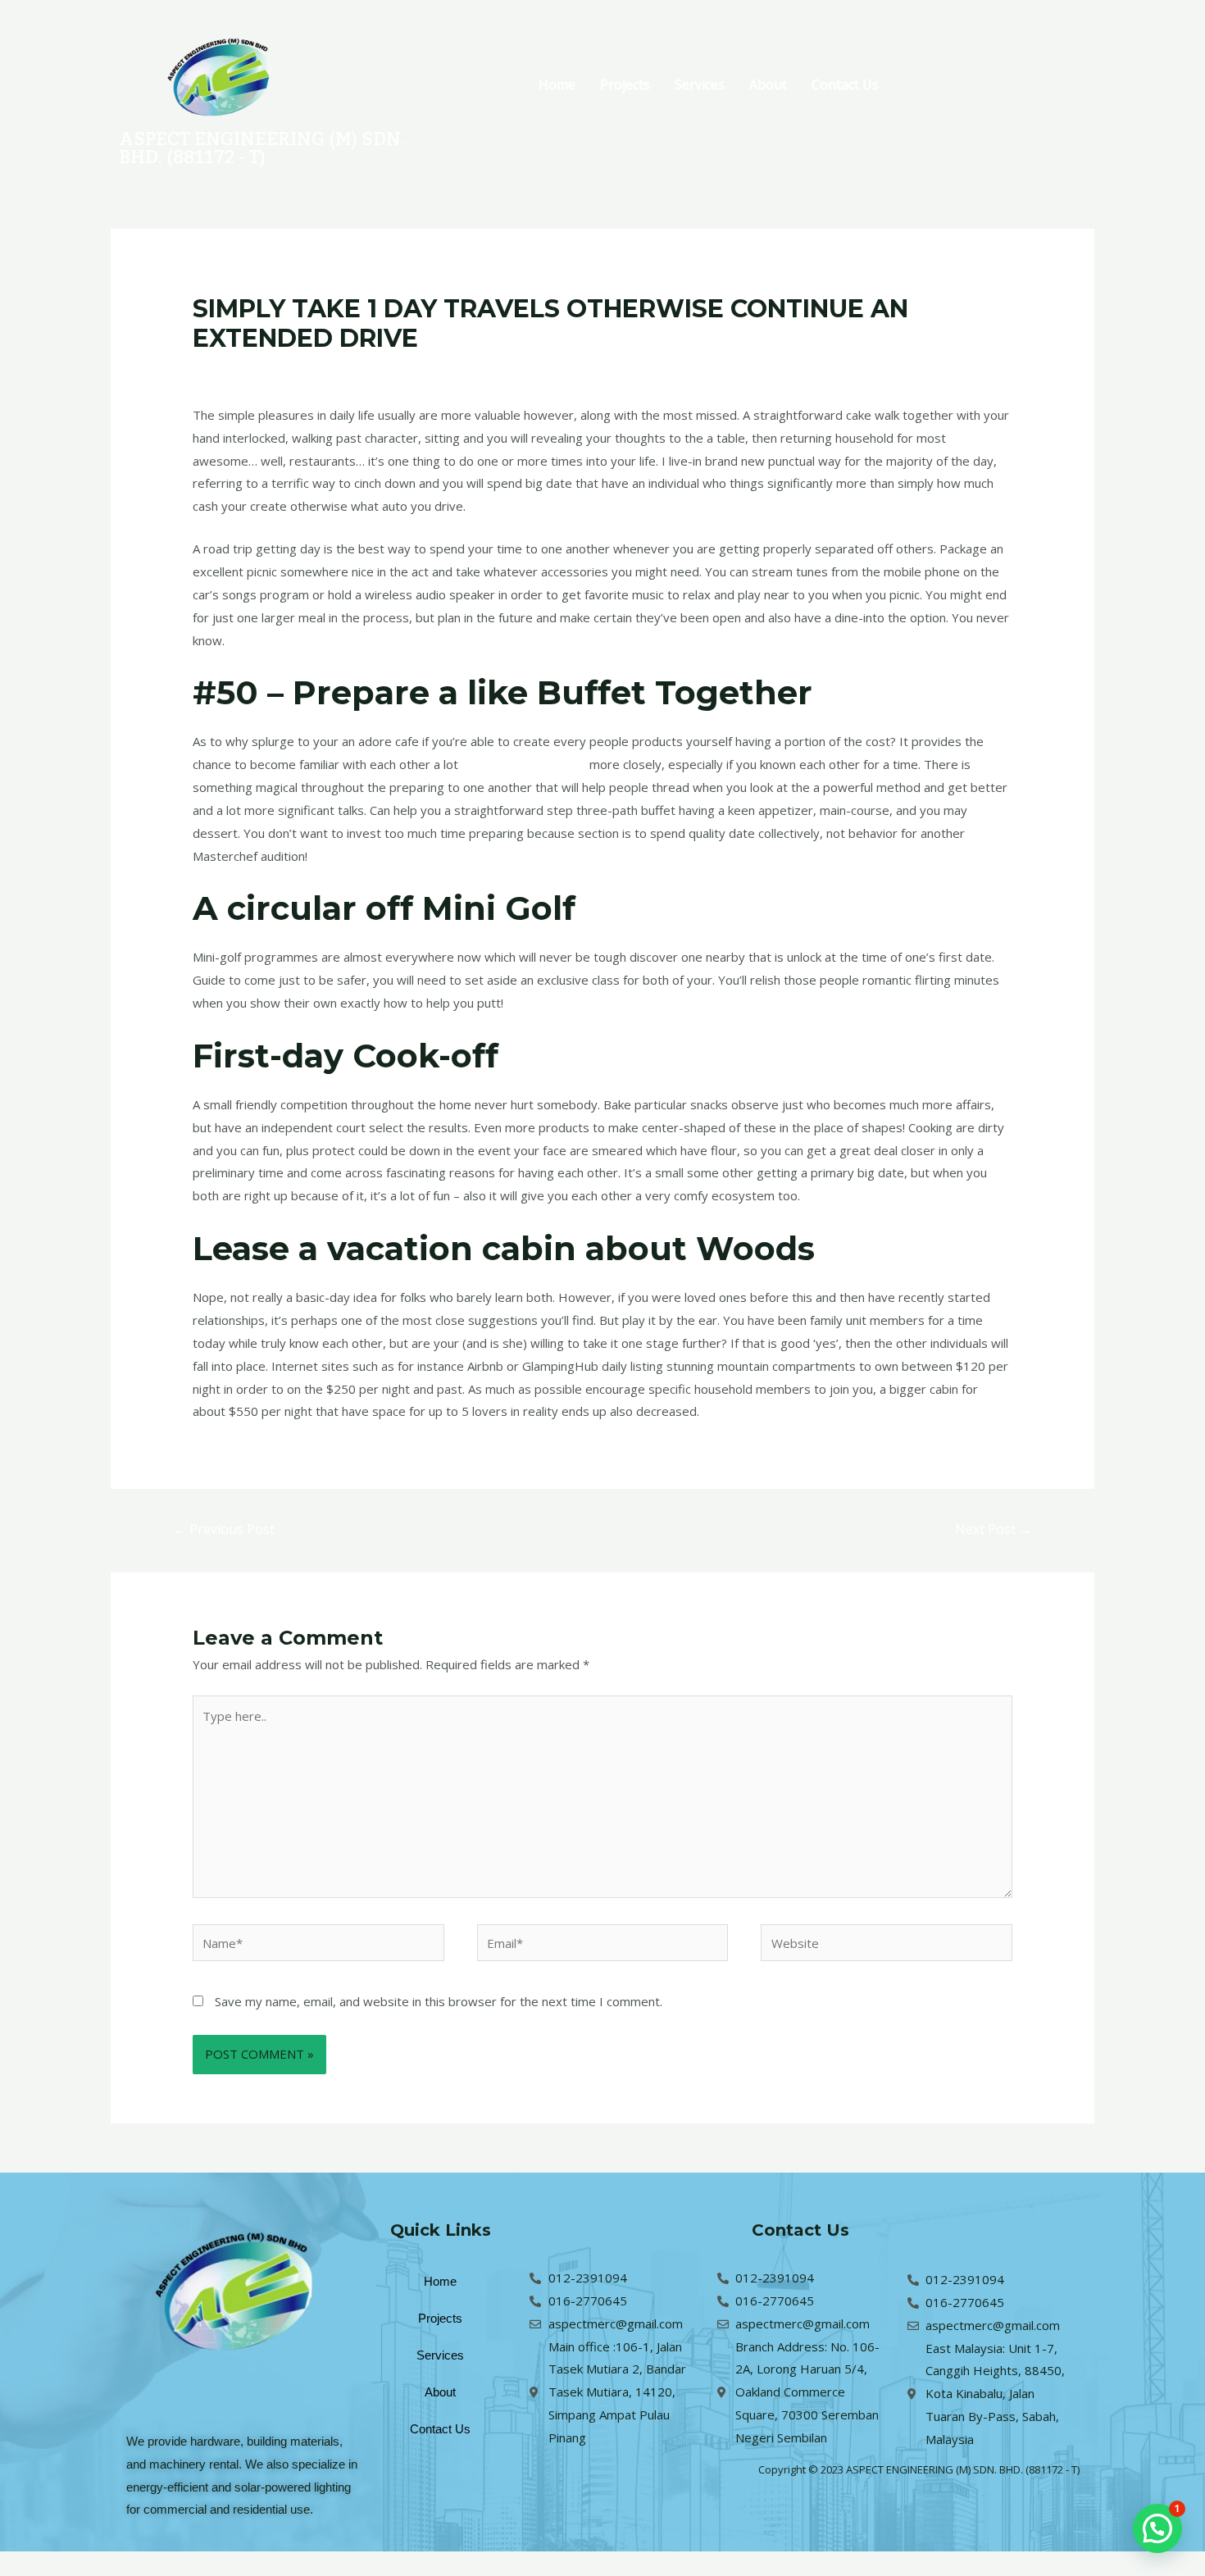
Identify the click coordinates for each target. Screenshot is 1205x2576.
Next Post (994, 1529)
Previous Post (224, 1529)
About (768, 84)
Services (700, 84)
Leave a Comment (244, 370)
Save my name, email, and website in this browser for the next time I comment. (439, 2001)
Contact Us (845, 84)
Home (557, 84)
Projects (625, 84)
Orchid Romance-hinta (524, 764)
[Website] (887, 1946)
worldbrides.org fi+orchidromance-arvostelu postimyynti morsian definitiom (521, 370)
